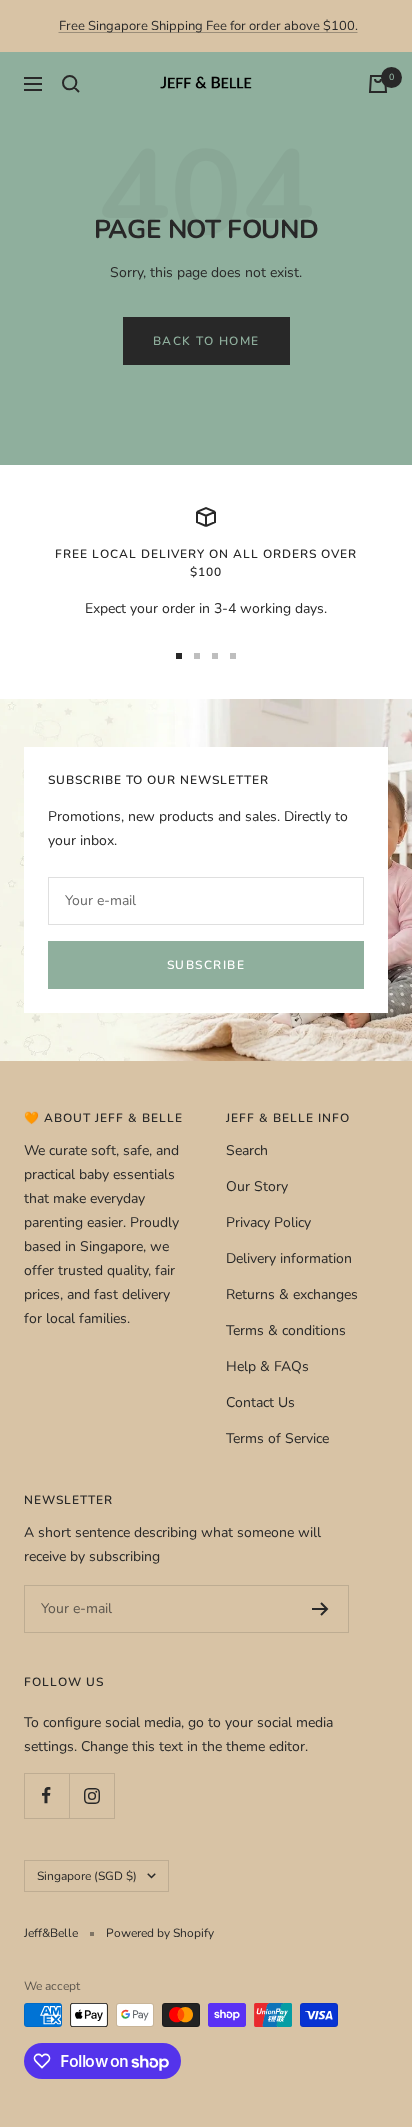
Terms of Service (277, 1438)
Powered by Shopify (160, 1933)
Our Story (257, 1186)
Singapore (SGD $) (87, 1876)
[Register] (320, 1609)
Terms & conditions (286, 1330)
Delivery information (289, 1258)
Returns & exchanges (292, 1294)
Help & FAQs (267, 1366)
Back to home (206, 341)
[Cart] (378, 84)
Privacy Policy (268, 1222)
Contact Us (260, 1402)
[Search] (71, 84)
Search (247, 1150)
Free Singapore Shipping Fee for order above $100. (208, 26)
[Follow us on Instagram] (91, 1795)
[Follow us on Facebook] (46, 1795)
